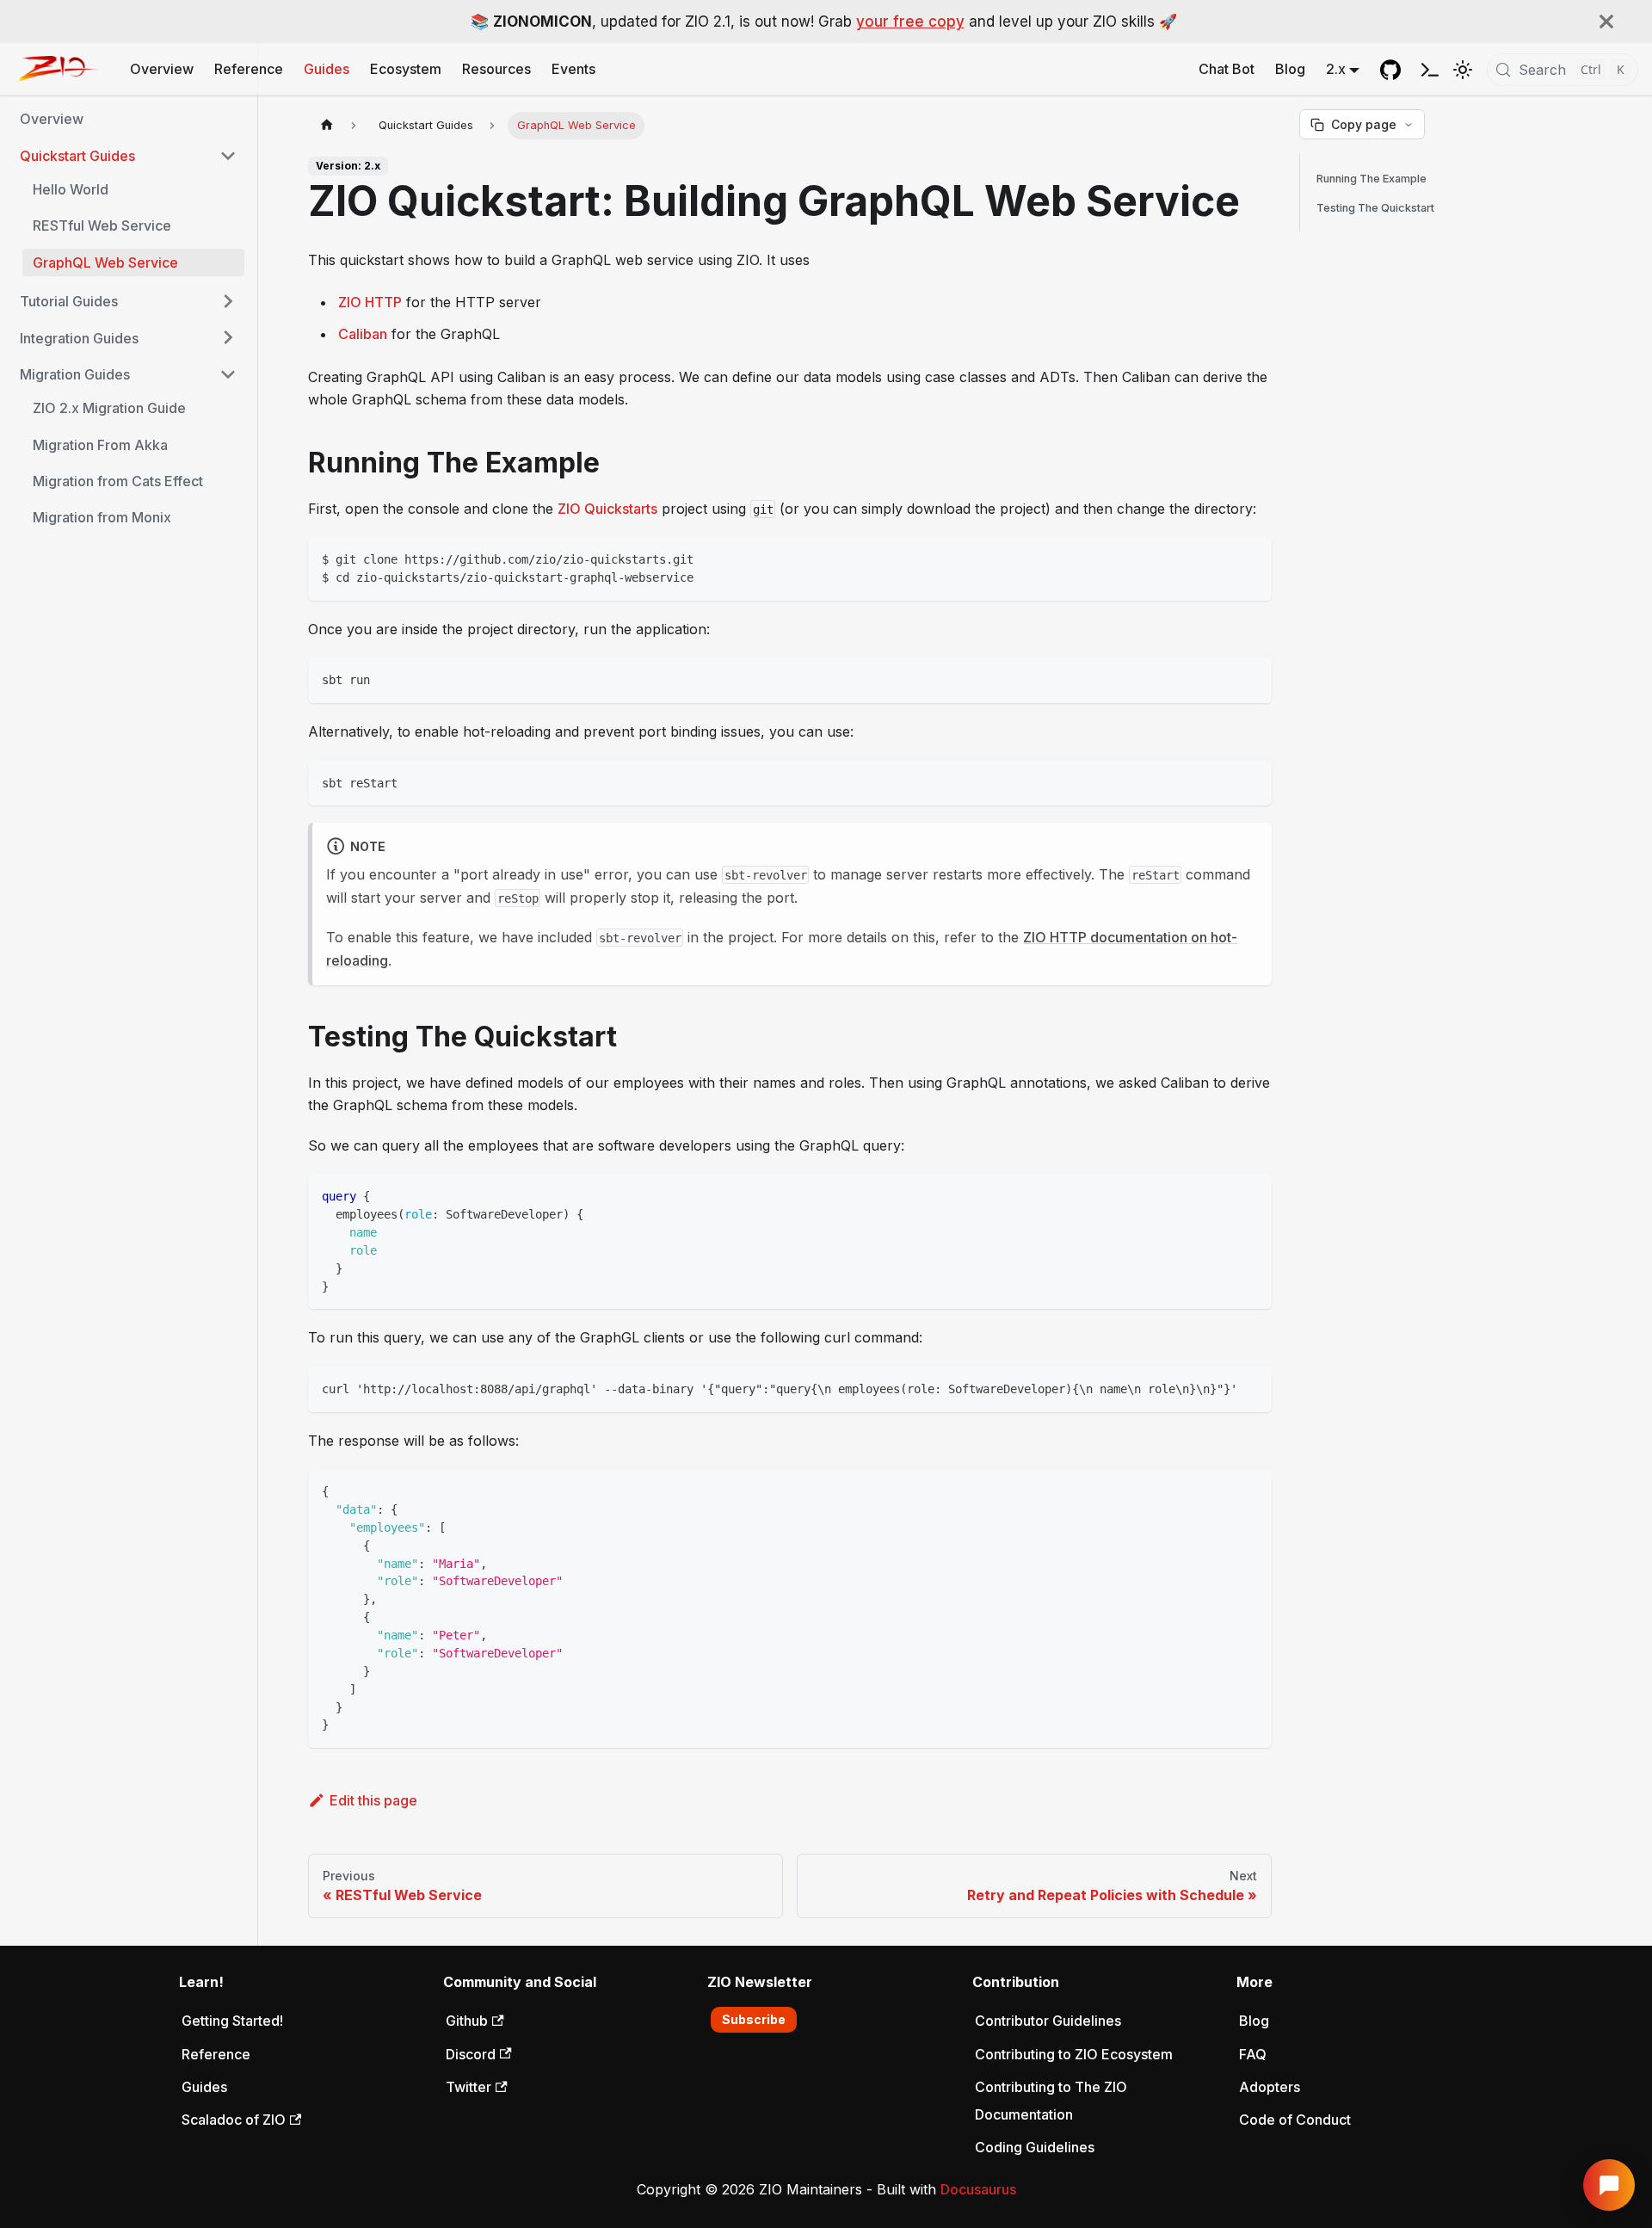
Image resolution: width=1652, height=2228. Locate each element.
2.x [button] (1336, 69)
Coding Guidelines (1035, 2147)
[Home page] (327, 125)
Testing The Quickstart (1375, 208)
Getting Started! (232, 2021)
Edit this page (373, 1800)
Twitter (468, 2087)
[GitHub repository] (1390, 70)
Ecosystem (406, 69)
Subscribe (754, 2019)
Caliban (363, 334)
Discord (471, 2054)
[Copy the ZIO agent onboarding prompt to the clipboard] (1430, 69)
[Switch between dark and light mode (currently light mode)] (1463, 70)
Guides (327, 69)
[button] (128, 156)
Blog (1290, 69)
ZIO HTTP (370, 302)
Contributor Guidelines (1048, 2021)
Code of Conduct (1295, 2120)
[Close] (1606, 22)
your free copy (910, 22)
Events (573, 69)
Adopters (1270, 2087)
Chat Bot (1227, 69)
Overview (162, 69)
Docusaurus (978, 2189)
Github (467, 2021)
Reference (249, 69)
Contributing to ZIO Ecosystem (1074, 2054)
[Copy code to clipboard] (1251, 558)
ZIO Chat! (1609, 2185)
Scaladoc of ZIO (234, 2120)
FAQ (1253, 2054)
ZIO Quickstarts (607, 509)
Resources (496, 69)
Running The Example (1372, 179)
